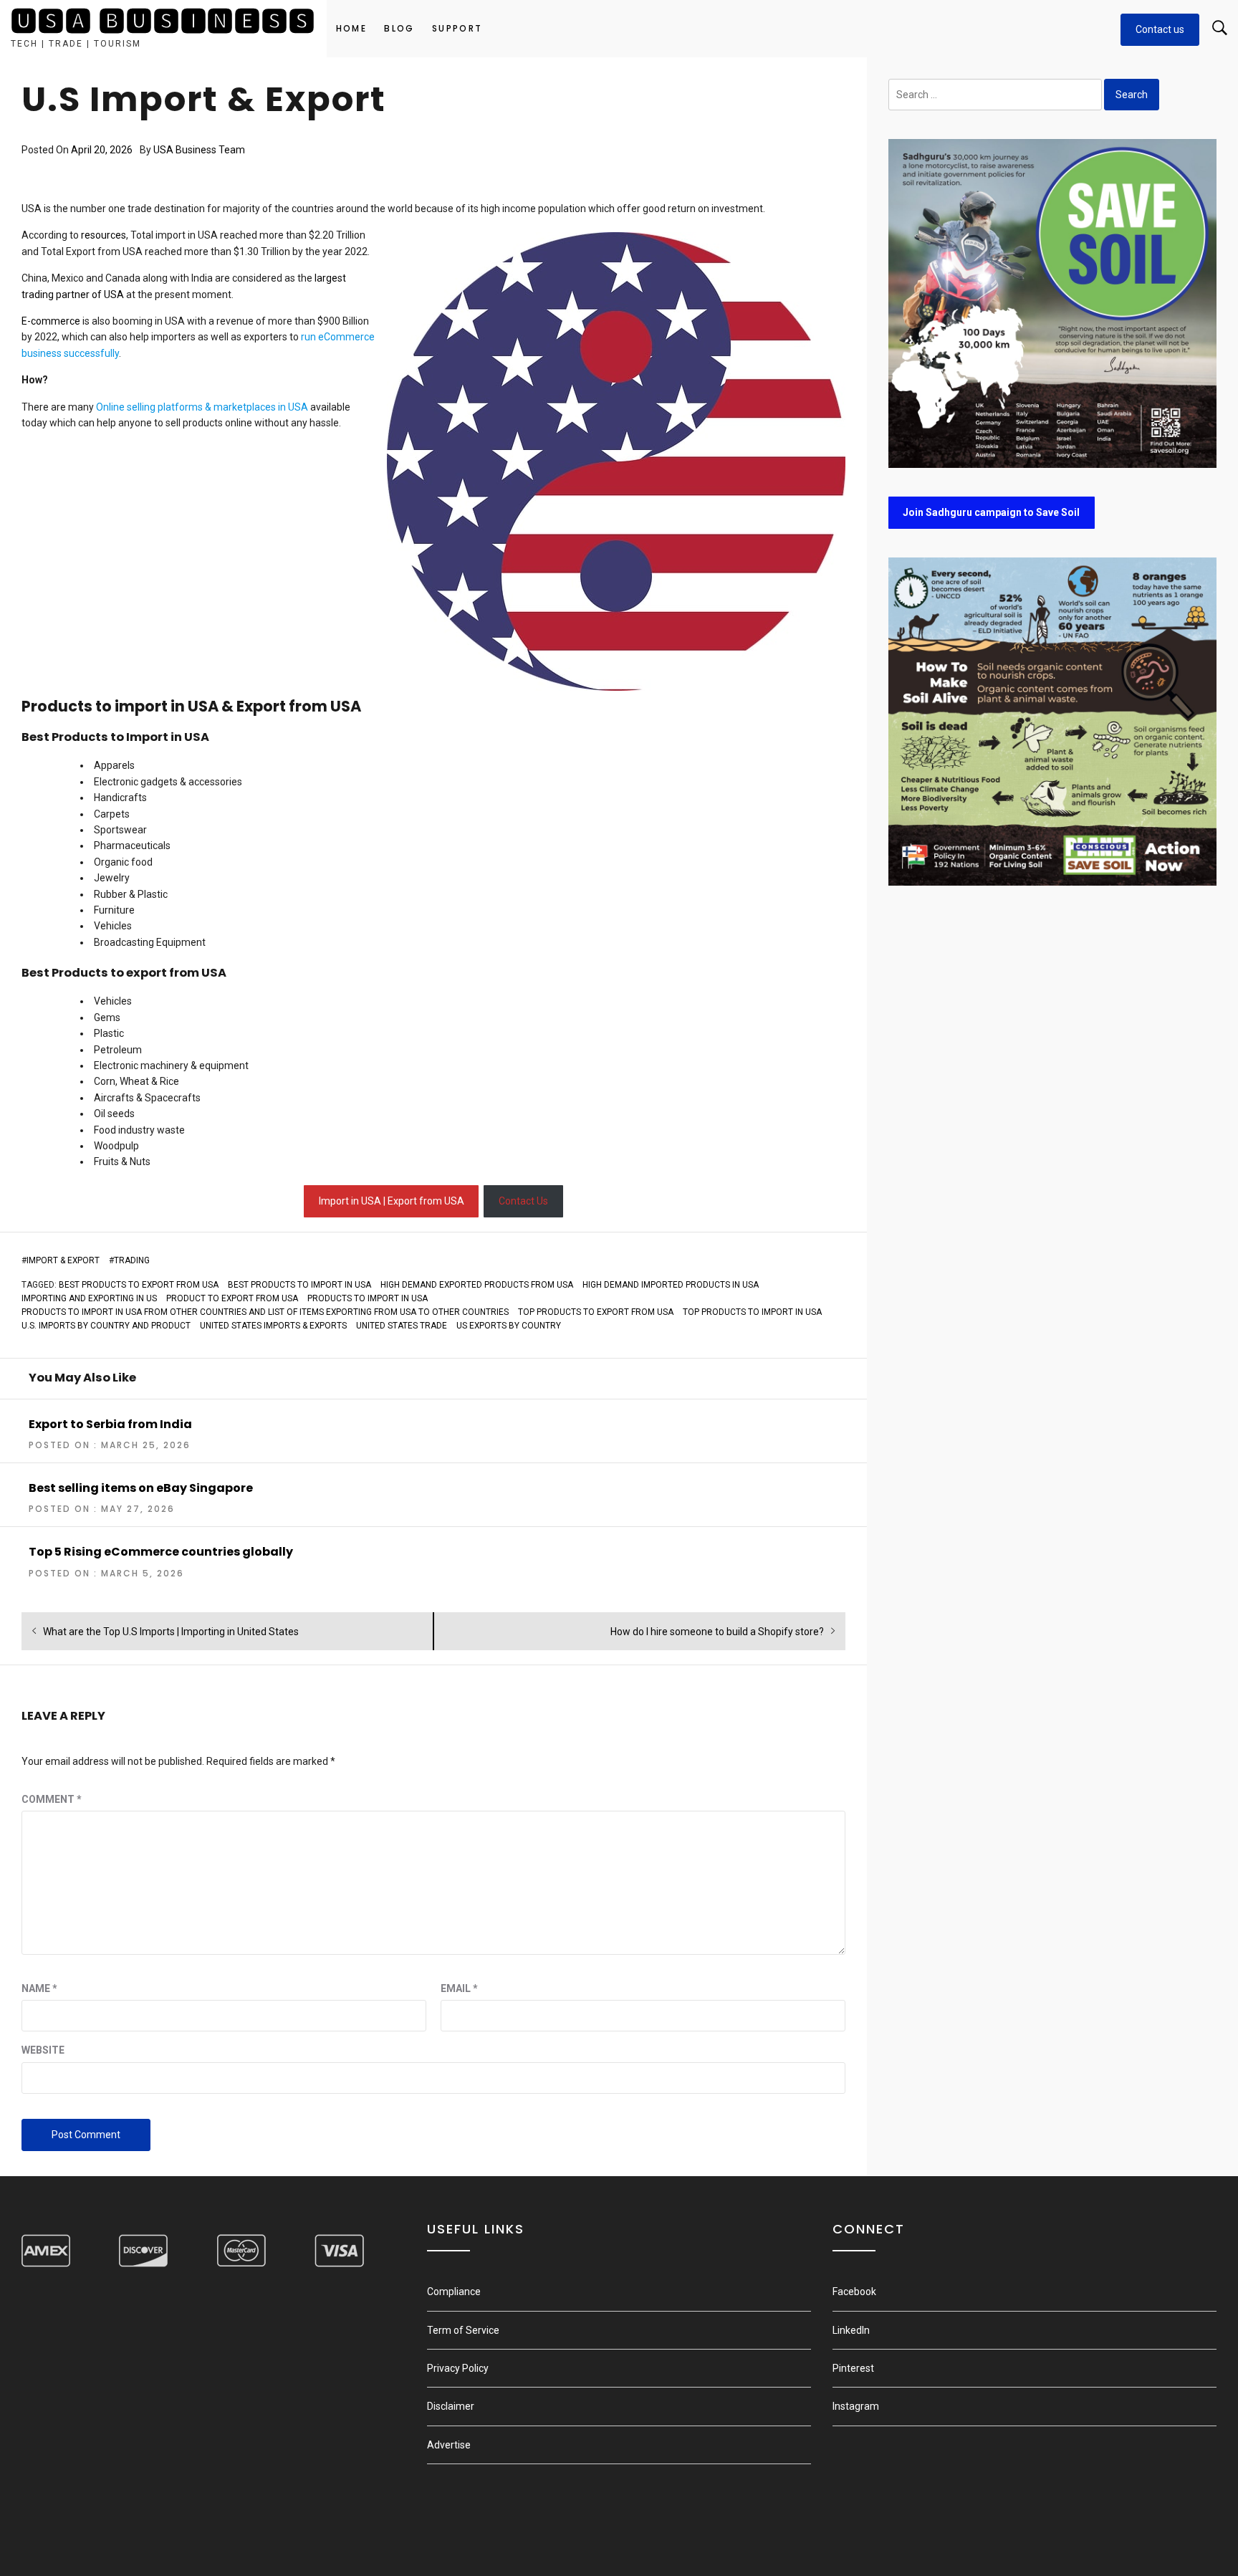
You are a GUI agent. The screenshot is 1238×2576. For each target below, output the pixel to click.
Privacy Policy (458, 2368)
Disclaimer (451, 2406)
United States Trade (402, 1326)
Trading (132, 1260)
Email (459, 1988)
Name (39, 1988)
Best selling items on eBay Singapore (141, 1488)
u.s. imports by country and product (106, 1326)
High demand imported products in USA (671, 1285)
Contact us (1160, 29)
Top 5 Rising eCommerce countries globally (161, 1552)
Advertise (449, 2445)
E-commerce (51, 321)
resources (104, 235)
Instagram (856, 2406)
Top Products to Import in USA (752, 1312)
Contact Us (523, 1201)
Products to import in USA (368, 1298)
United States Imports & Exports (273, 1326)
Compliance (454, 2292)
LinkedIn (851, 2330)
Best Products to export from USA (139, 1285)
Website (43, 2050)
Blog (399, 28)
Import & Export (63, 1260)
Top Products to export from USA (596, 1312)
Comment (52, 1799)
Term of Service (463, 2330)
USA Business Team (199, 150)
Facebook (854, 2292)
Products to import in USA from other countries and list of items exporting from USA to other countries (265, 1312)
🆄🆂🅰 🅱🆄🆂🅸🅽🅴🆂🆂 (163, 22)
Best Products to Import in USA (299, 1285)
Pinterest (853, 2368)
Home (352, 28)
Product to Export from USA (232, 1298)
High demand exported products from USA (477, 1285)
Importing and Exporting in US (89, 1298)
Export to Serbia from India (110, 1424)
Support (457, 28)
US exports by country (509, 1326)
